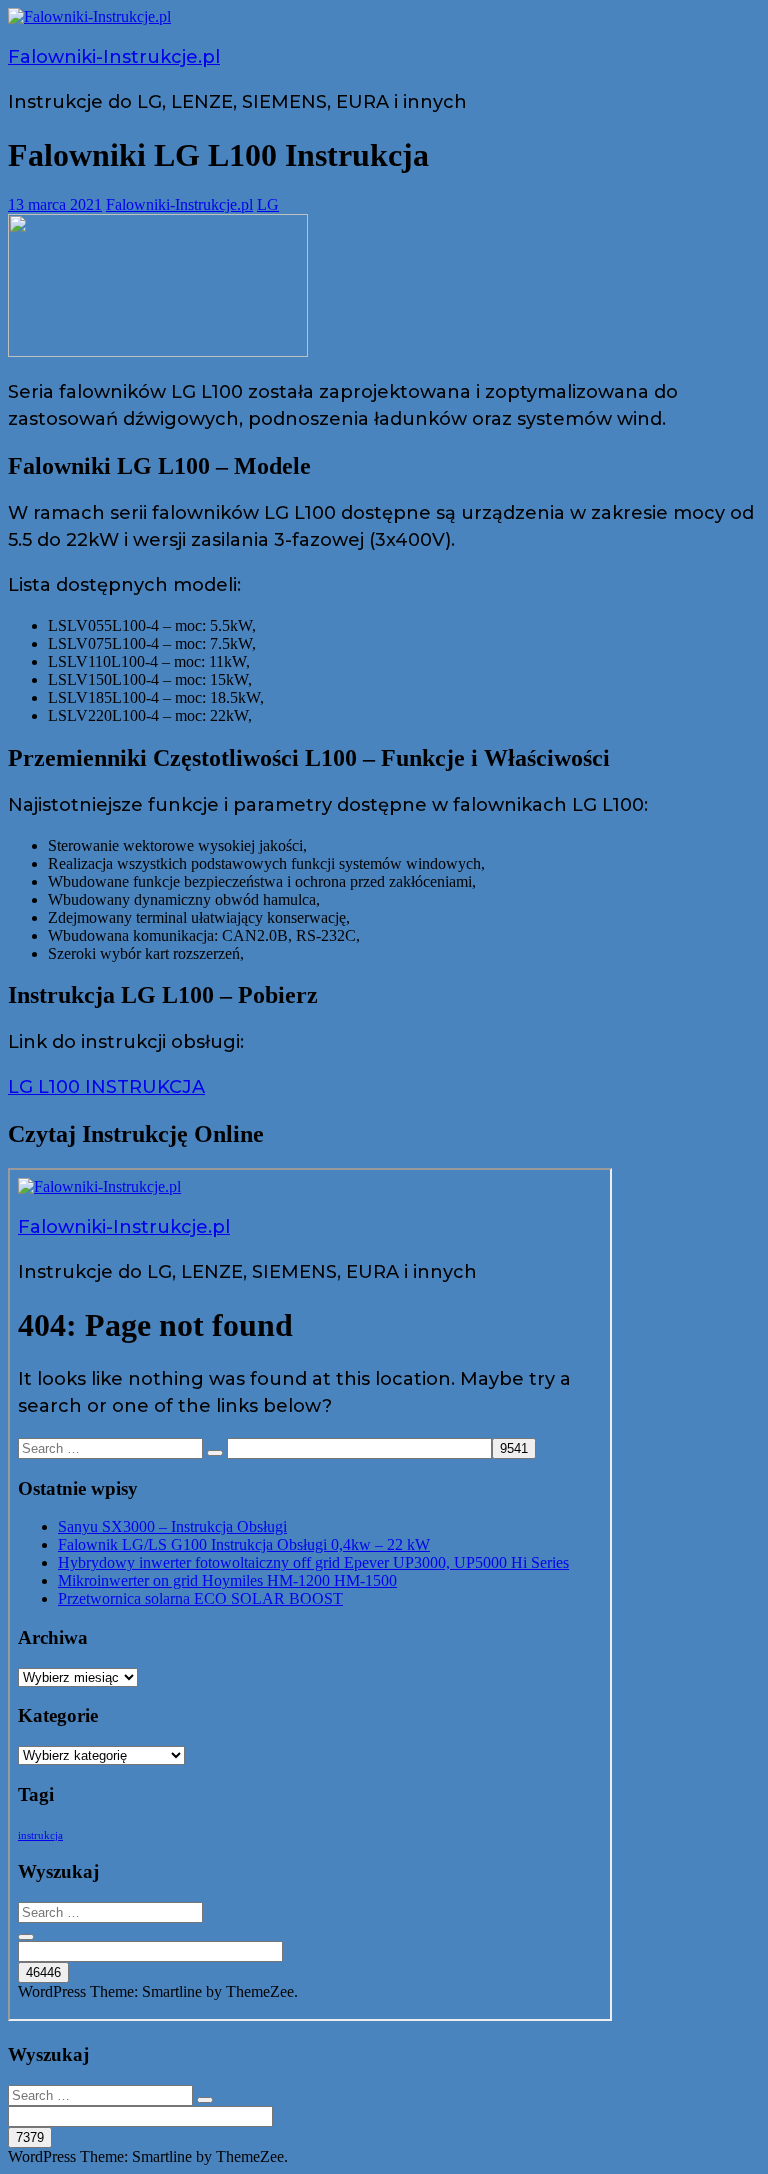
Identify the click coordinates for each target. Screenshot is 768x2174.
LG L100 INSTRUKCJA (106, 1087)
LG (268, 204)
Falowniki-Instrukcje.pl (114, 57)
